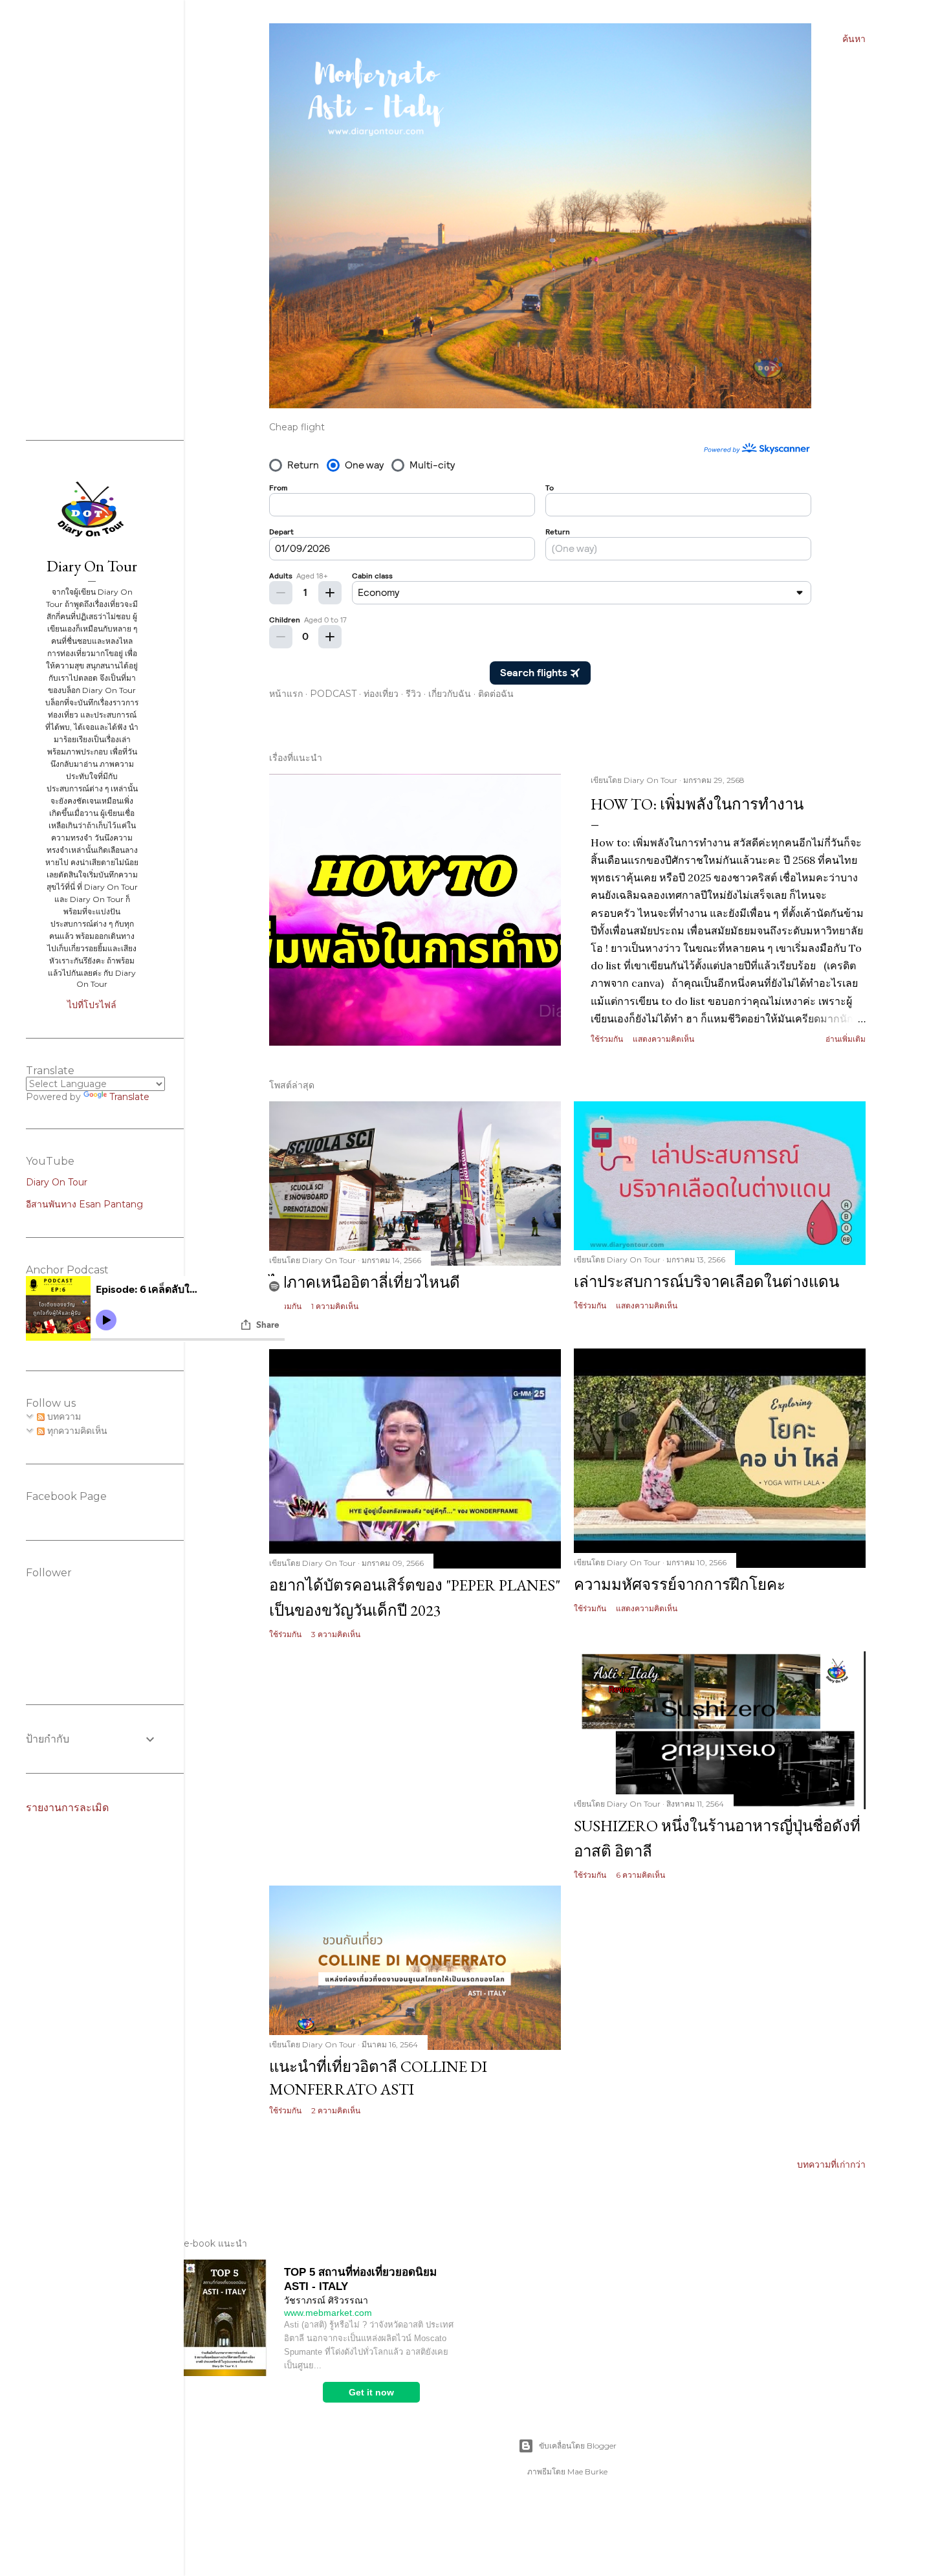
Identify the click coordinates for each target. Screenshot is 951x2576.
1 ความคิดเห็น (335, 1306)
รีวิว (413, 694)
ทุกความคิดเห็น (76, 1431)
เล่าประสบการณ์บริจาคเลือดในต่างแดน (706, 1282)
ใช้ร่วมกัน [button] (607, 1039)
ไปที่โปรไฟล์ (92, 1005)
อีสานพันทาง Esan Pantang (84, 1204)
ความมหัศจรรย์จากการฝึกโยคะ (680, 1584)
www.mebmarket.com (328, 2313)
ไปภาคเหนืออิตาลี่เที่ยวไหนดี (365, 1282)
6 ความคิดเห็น (640, 1875)
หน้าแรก (286, 694)
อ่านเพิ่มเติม (846, 1039)
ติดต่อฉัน (496, 694)
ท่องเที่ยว (381, 694)
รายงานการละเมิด (67, 1808)
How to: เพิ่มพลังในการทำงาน (697, 804)
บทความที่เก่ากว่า (831, 2164)
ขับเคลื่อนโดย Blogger (578, 2446)
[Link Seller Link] (225, 2373)
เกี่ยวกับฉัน (450, 694)
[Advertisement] (415, 1763)
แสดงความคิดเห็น (663, 1039)
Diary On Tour (92, 566)
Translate (129, 1097)
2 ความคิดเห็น (336, 2110)
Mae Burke (587, 2471)
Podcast (333, 694)
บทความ (63, 1416)
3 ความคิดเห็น (336, 1634)
